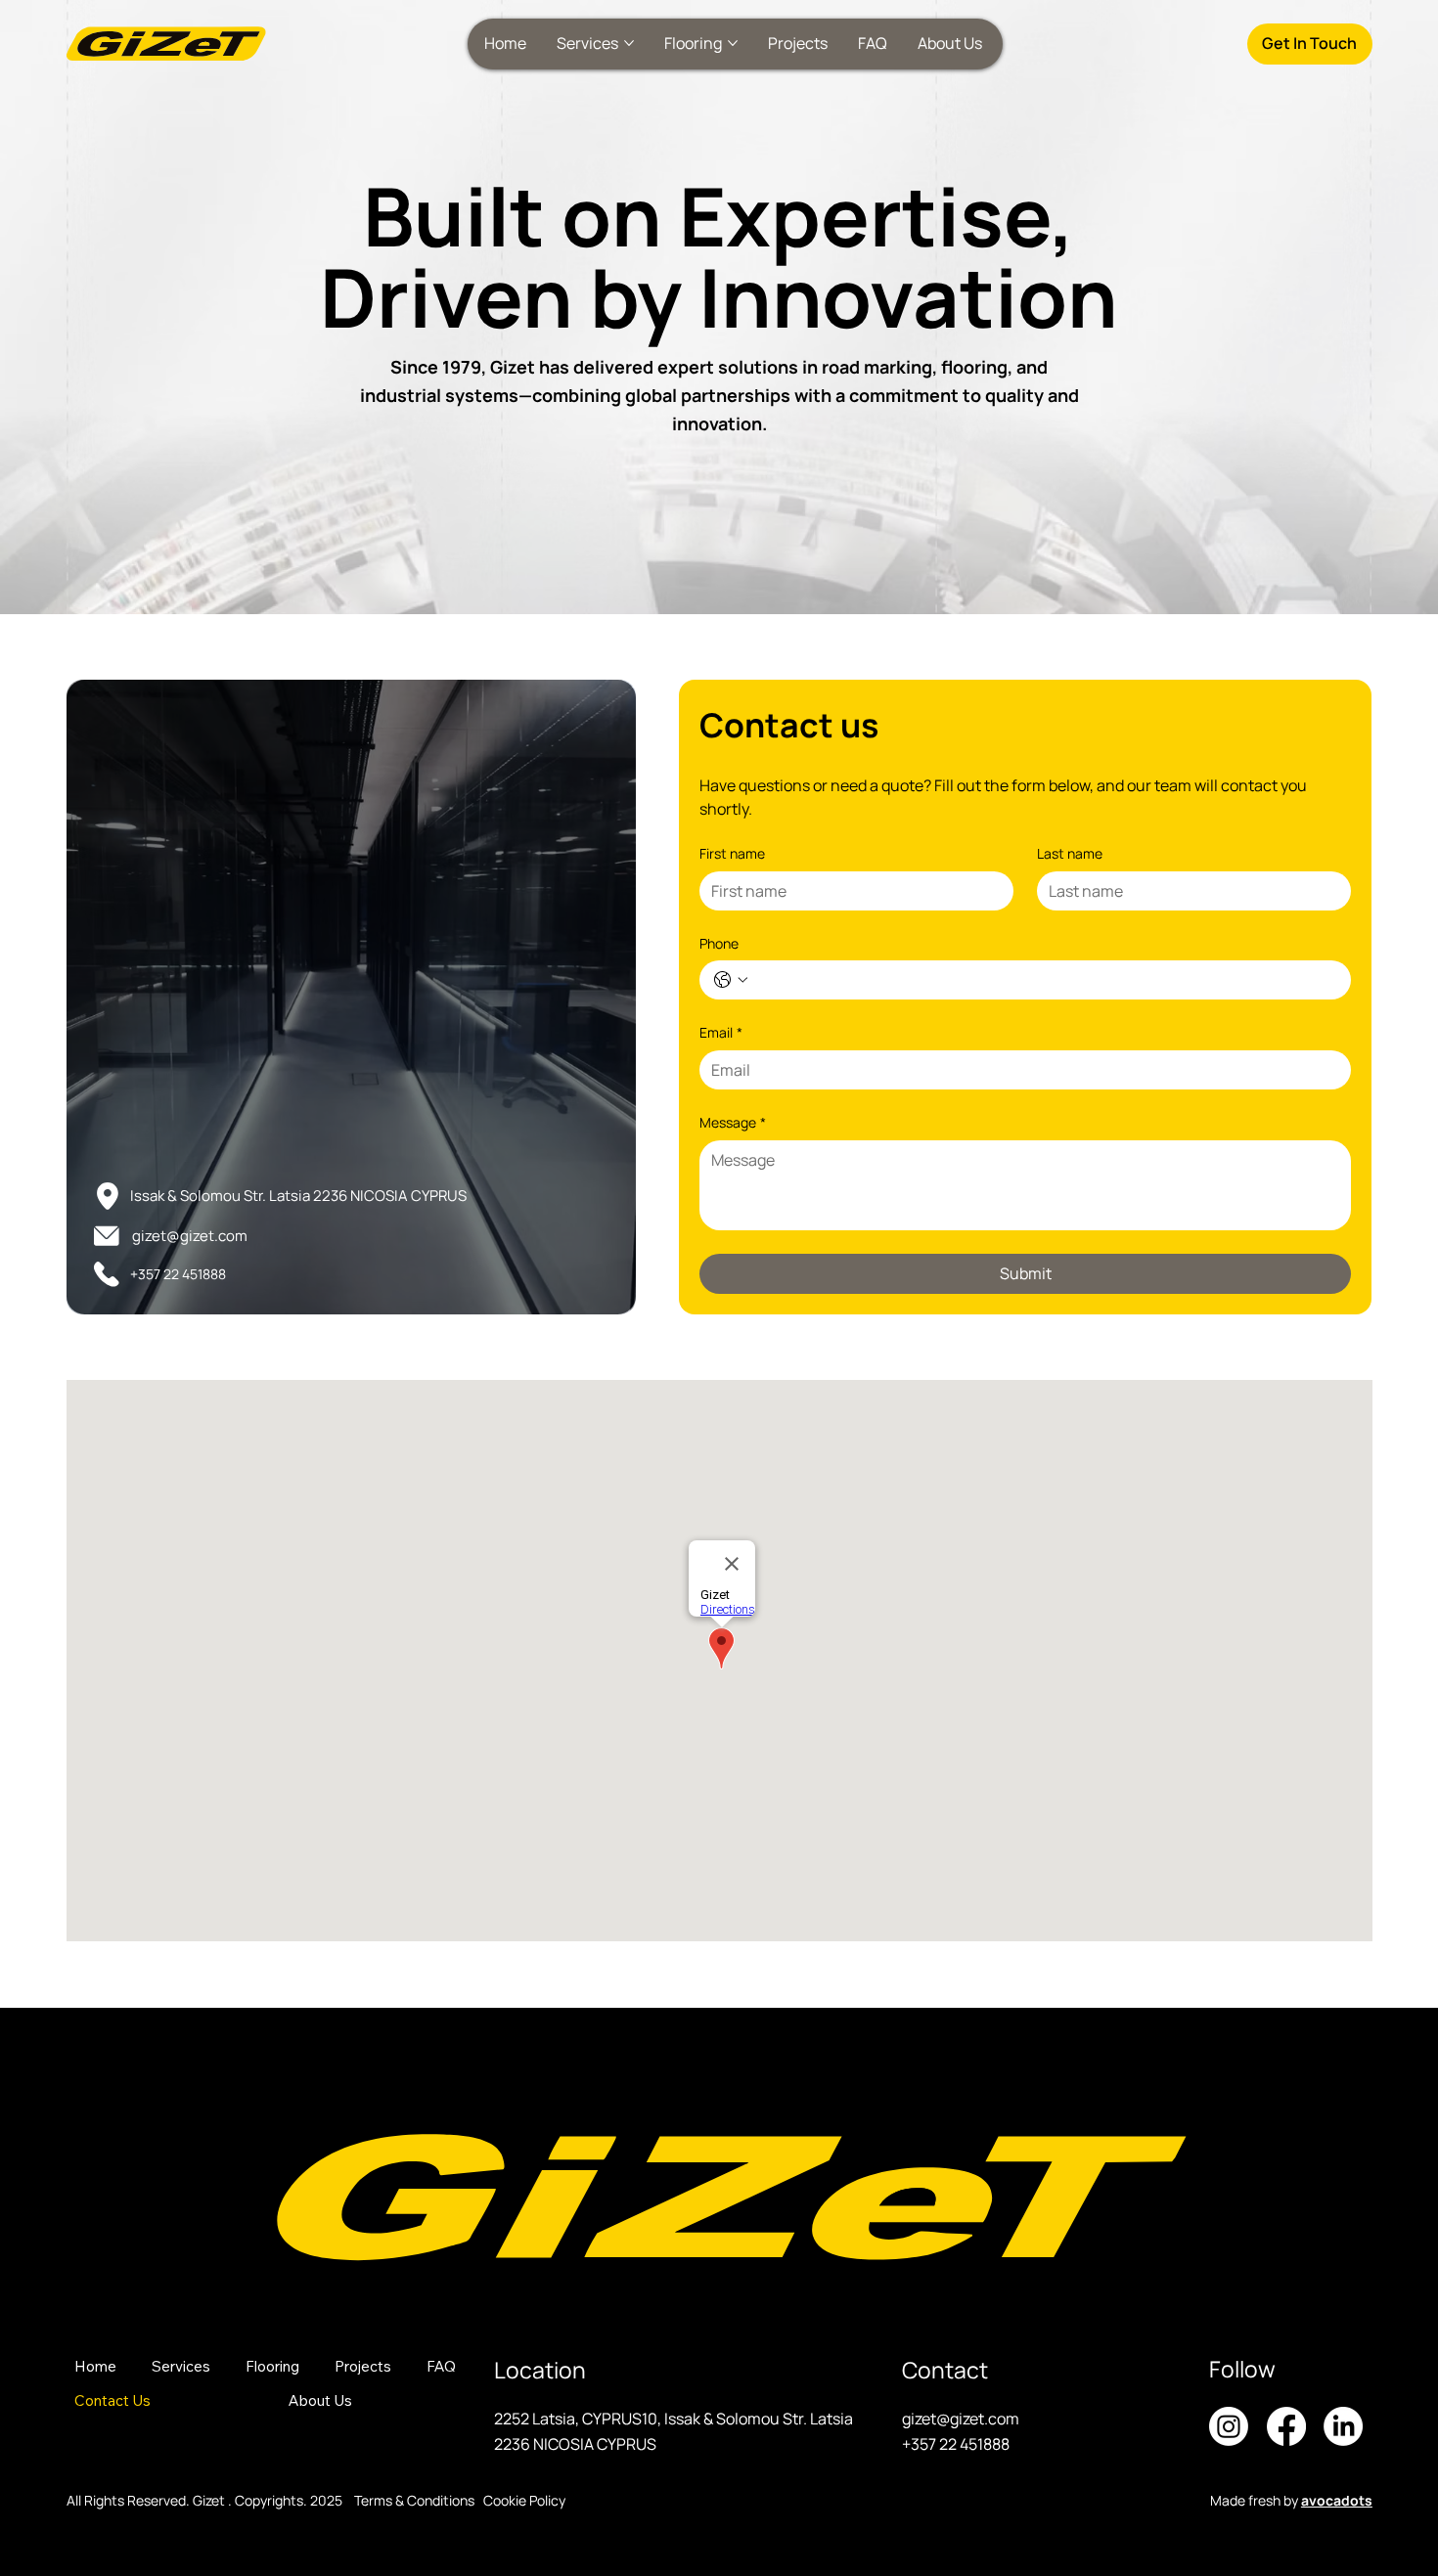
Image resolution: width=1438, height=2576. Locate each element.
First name (732, 853)
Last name (1070, 853)
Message (733, 1122)
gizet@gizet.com (190, 1236)
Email (721, 1032)
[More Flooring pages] (733, 43)
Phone (719, 943)
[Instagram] (1229, 2426)
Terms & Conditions (414, 2500)
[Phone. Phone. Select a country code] (731, 980)
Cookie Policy (524, 2500)
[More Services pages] (629, 43)
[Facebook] (1286, 2426)
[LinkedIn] (1343, 2426)
